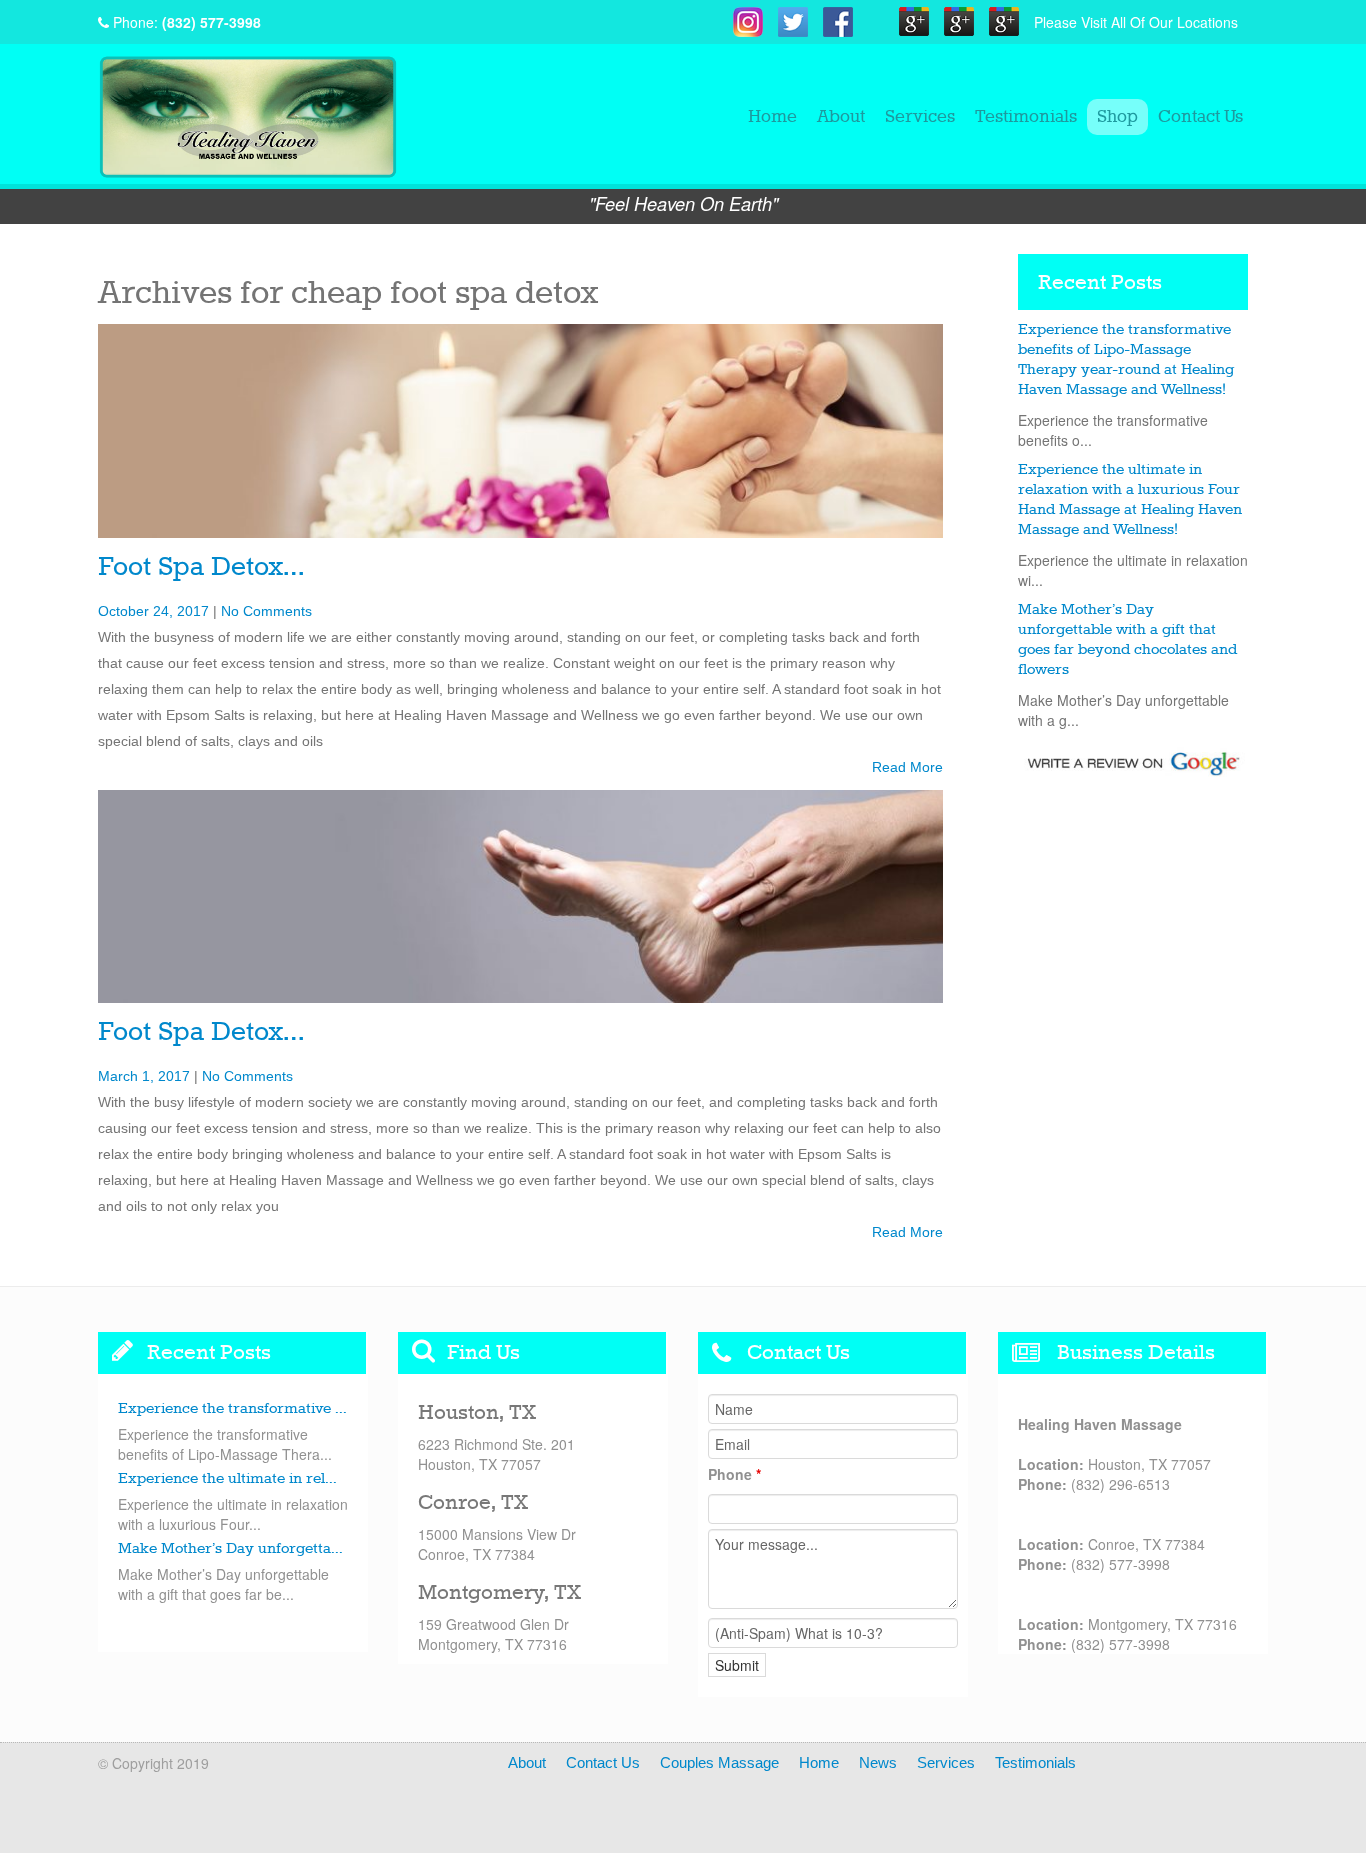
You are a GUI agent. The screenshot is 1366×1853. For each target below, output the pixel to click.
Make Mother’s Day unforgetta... (230, 1549)
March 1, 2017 (144, 1076)
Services (920, 117)
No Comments (266, 611)
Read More (907, 767)
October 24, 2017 (153, 611)
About (841, 117)
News (878, 1762)
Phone (734, 1474)
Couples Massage (719, 1762)
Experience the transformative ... (232, 1409)
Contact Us (1200, 117)
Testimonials (1026, 117)
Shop (1117, 117)
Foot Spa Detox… (201, 567)
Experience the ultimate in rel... (227, 1479)
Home (772, 117)
